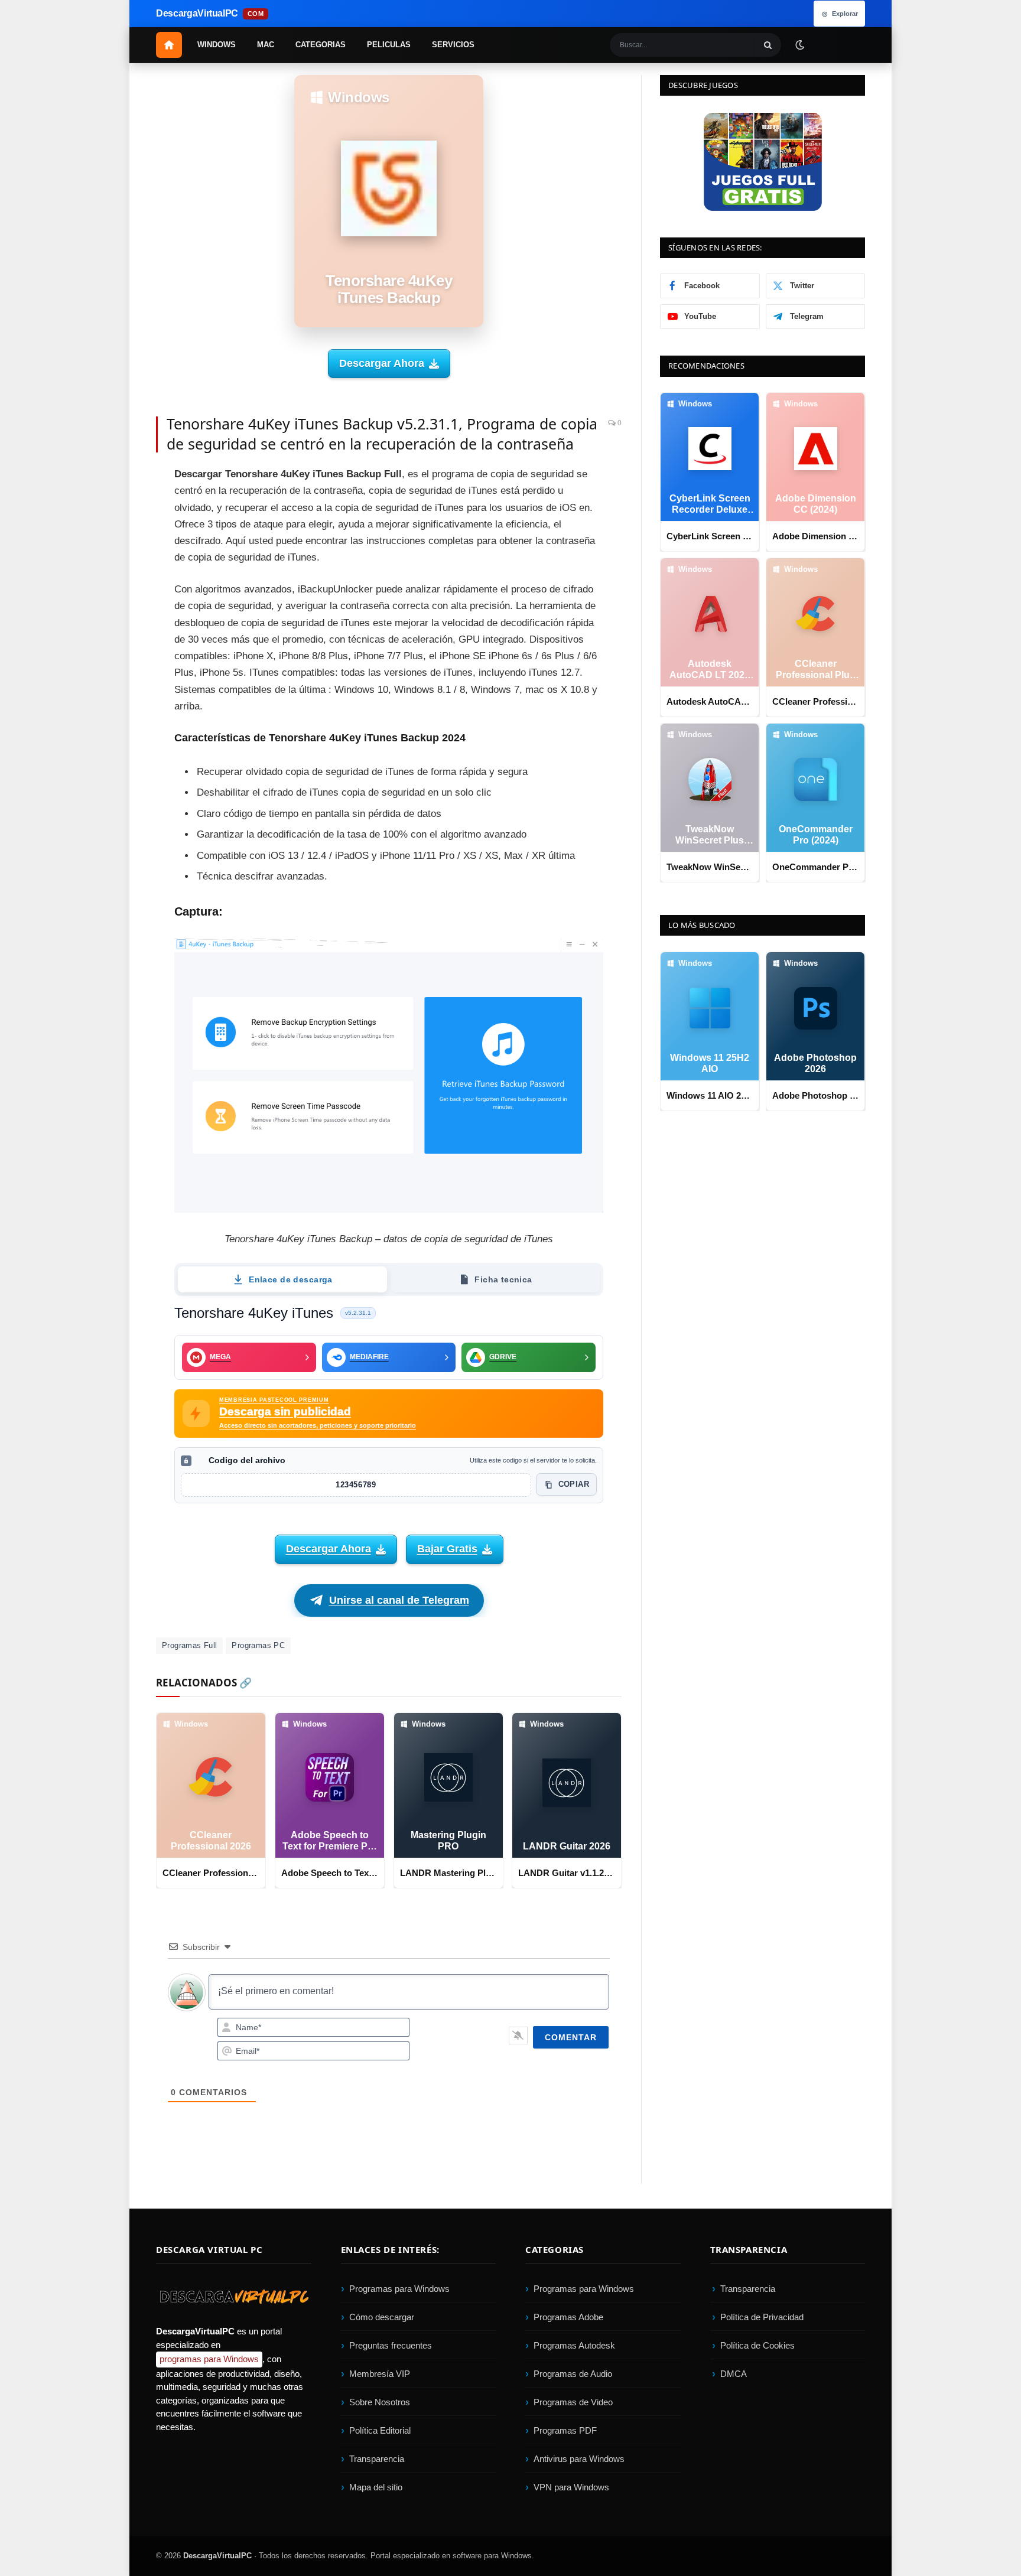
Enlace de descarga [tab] (291, 1279)
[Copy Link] (115, 693)
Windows (217, 45)
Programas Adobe (568, 2318)
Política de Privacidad (762, 2318)
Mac (266, 45)
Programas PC (258, 1645)
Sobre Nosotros (380, 2403)
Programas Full (189, 1645)
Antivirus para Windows (579, 2459)
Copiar (574, 1484)
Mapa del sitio (376, 2488)
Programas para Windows (399, 2289)
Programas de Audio (573, 2374)
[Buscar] (768, 45)
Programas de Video (573, 2403)
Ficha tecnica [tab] (503, 1279)
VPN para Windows (571, 2488)
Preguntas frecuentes (391, 2346)
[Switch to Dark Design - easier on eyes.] (799, 44)
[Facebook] (115, 481)
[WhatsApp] (115, 614)
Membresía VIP (380, 2374)
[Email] (115, 561)
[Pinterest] (115, 534)
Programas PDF (565, 2431)
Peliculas (389, 45)
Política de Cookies (757, 2346)
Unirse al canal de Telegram (399, 1600)
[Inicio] (169, 45)
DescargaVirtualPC (217, 2556)
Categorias (321, 45)
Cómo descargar (382, 2318)
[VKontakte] (115, 640)
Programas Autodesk (574, 2346)
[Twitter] (115, 507)
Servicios (453, 45)
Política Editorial (380, 2431)
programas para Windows (209, 2360)
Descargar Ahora (382, 363)
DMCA (734, 2374)
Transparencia (377, 2459)
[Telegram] (115, 587)
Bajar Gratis (447, 1549)
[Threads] (115, 667)
